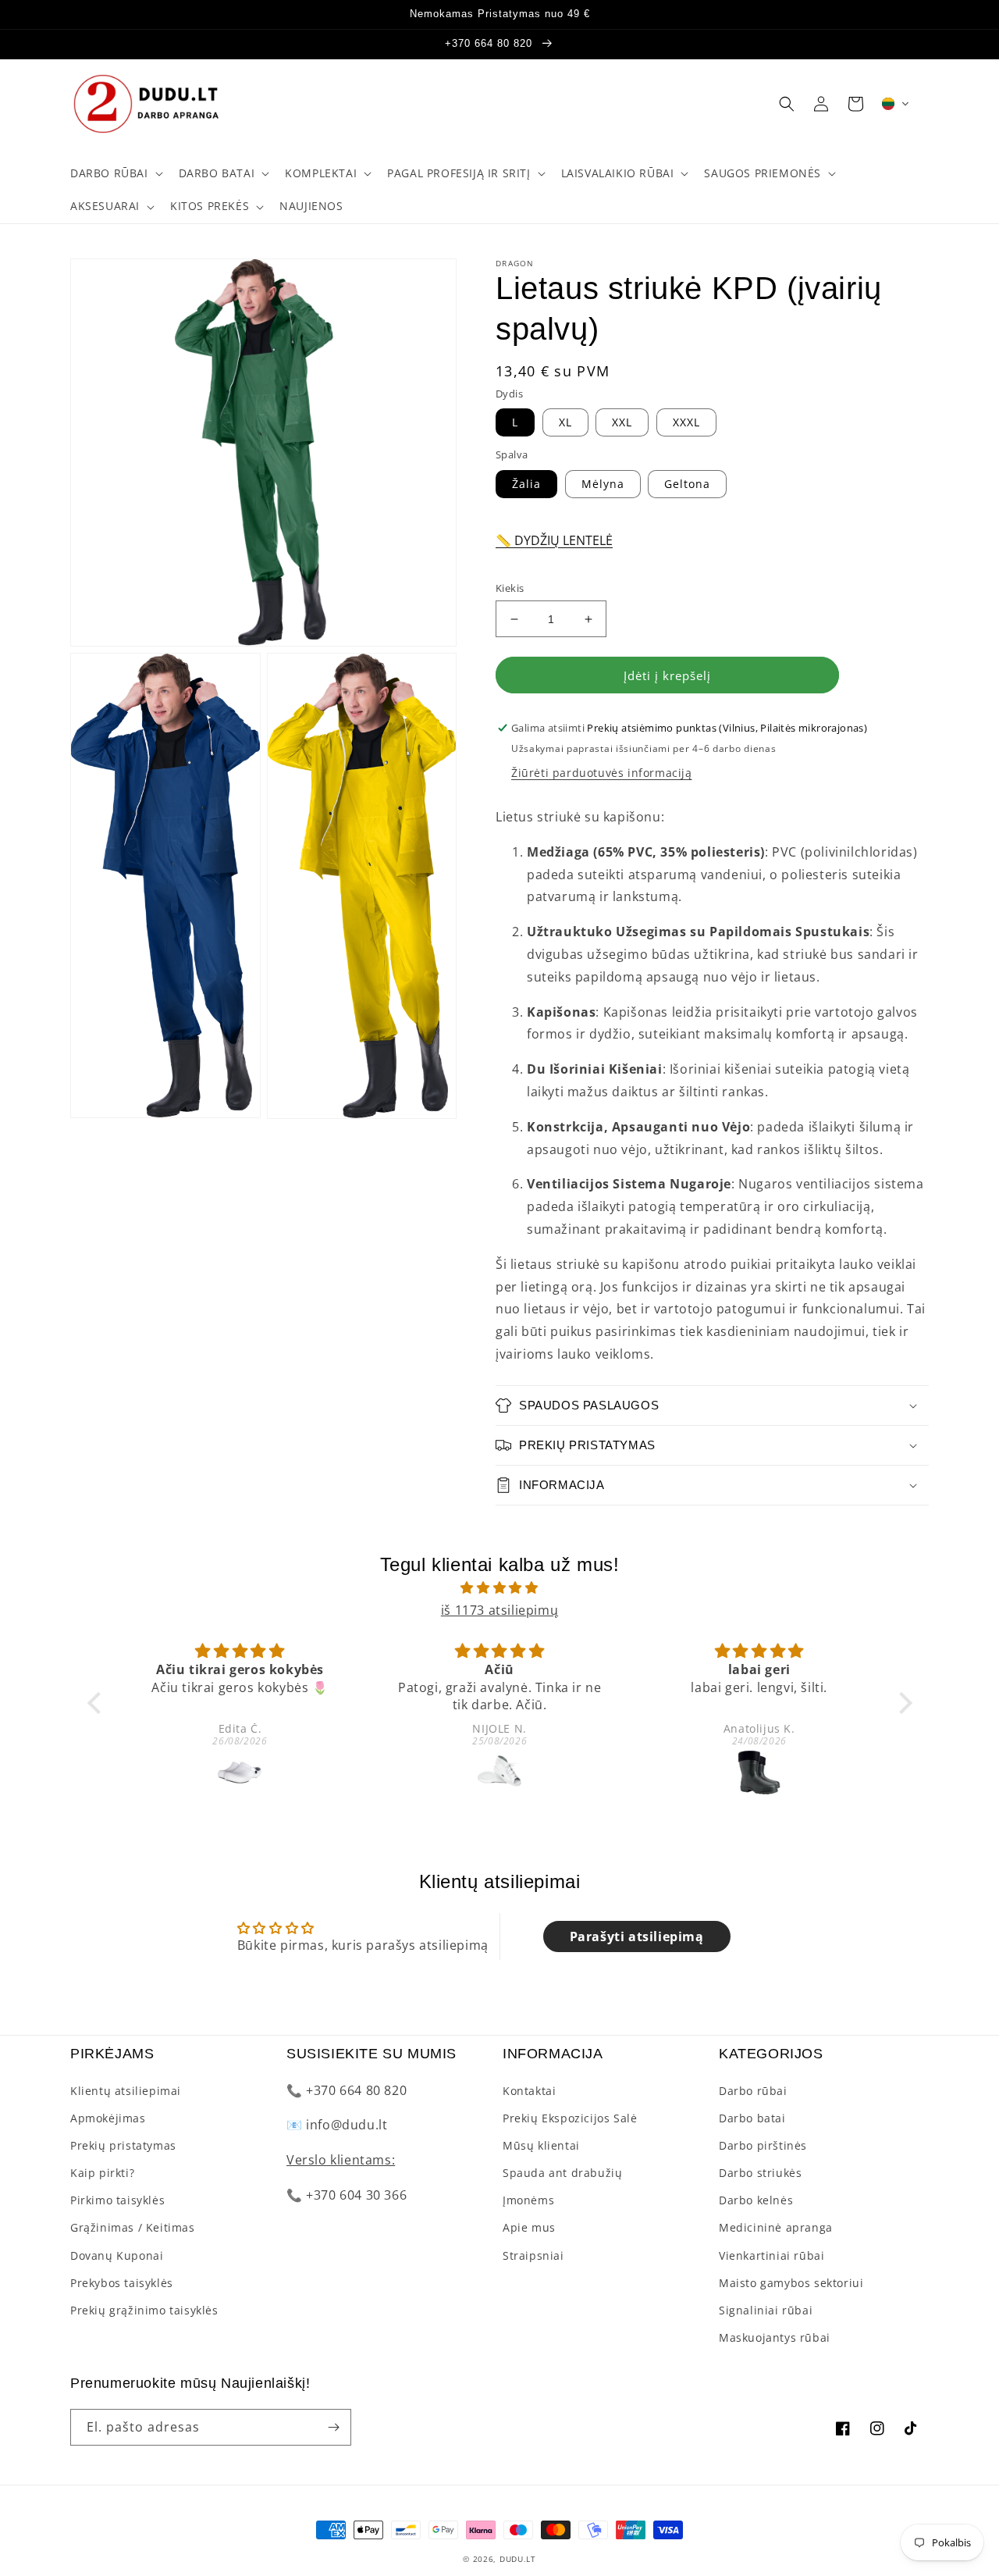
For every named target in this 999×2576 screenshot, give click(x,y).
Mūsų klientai (541, 2145)
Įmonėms (528, 2200)
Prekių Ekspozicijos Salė (570, 2118)
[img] (500, 1588)
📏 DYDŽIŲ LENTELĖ (554, 540)
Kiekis (510, 588)
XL (565, 422)
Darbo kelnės (756, 2200)
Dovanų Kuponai (117, 2255)
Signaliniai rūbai (766, 2310)
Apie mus (529, 2227)
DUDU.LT (518, 2559)
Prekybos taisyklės (122, 2283)
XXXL (686, 422)
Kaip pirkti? (102, 2173)
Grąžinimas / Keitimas (133, 2227)
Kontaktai (529, 2091)
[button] (115, 173)
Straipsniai (533, 2255)
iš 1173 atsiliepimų (499, 1610)
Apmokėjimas (108, 2118)
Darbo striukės (760, 2173)
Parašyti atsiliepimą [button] (637, 1936)
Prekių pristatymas (123, 2145)
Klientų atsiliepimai (126, 2091)
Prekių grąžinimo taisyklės (144, 2310)
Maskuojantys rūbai (775, 2337)
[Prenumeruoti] (333, 2427)
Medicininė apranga (776, 2227)
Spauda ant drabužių (562, 2173)
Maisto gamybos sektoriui (791, 2283)
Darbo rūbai (753, 2091)
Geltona (687, 484)
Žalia (526, 484)
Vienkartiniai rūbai (771, 2255)
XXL (622, 422)
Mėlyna (603, 484)
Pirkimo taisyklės (117, 2200)
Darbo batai (752, 2118)
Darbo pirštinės (763, 2145)
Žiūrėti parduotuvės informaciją (602, 773)
